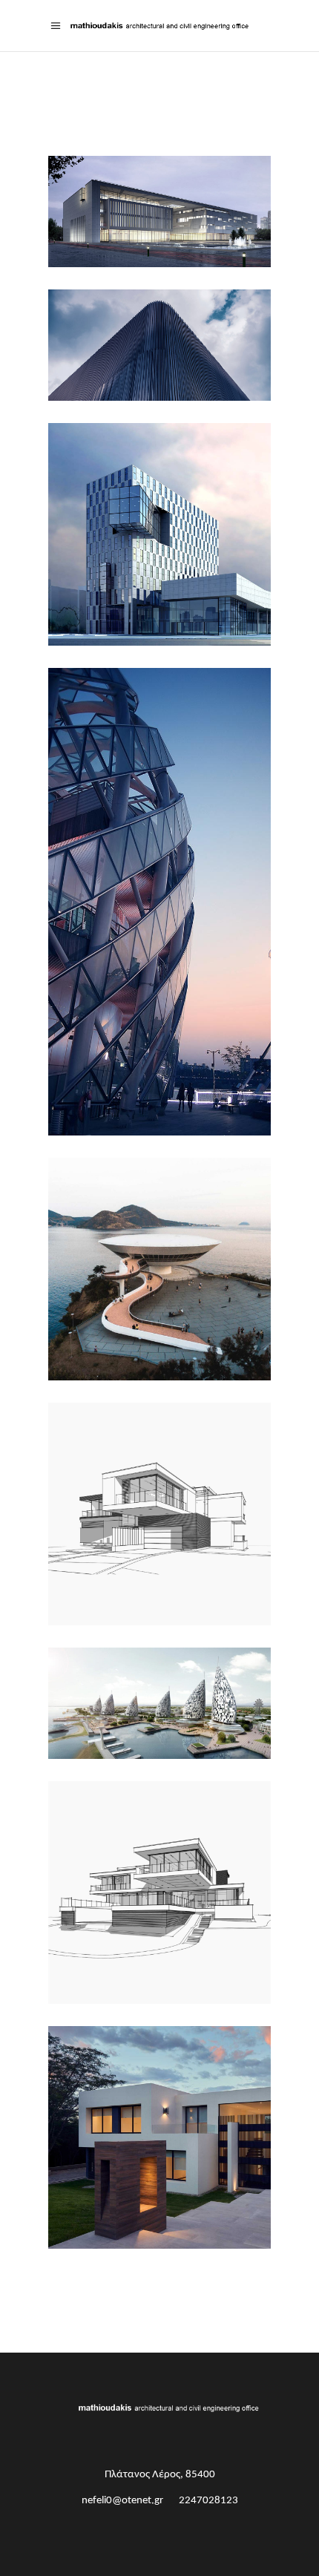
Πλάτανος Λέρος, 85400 (160, 2475)
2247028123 (208, 2501)
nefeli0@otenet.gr (122, 2501)
